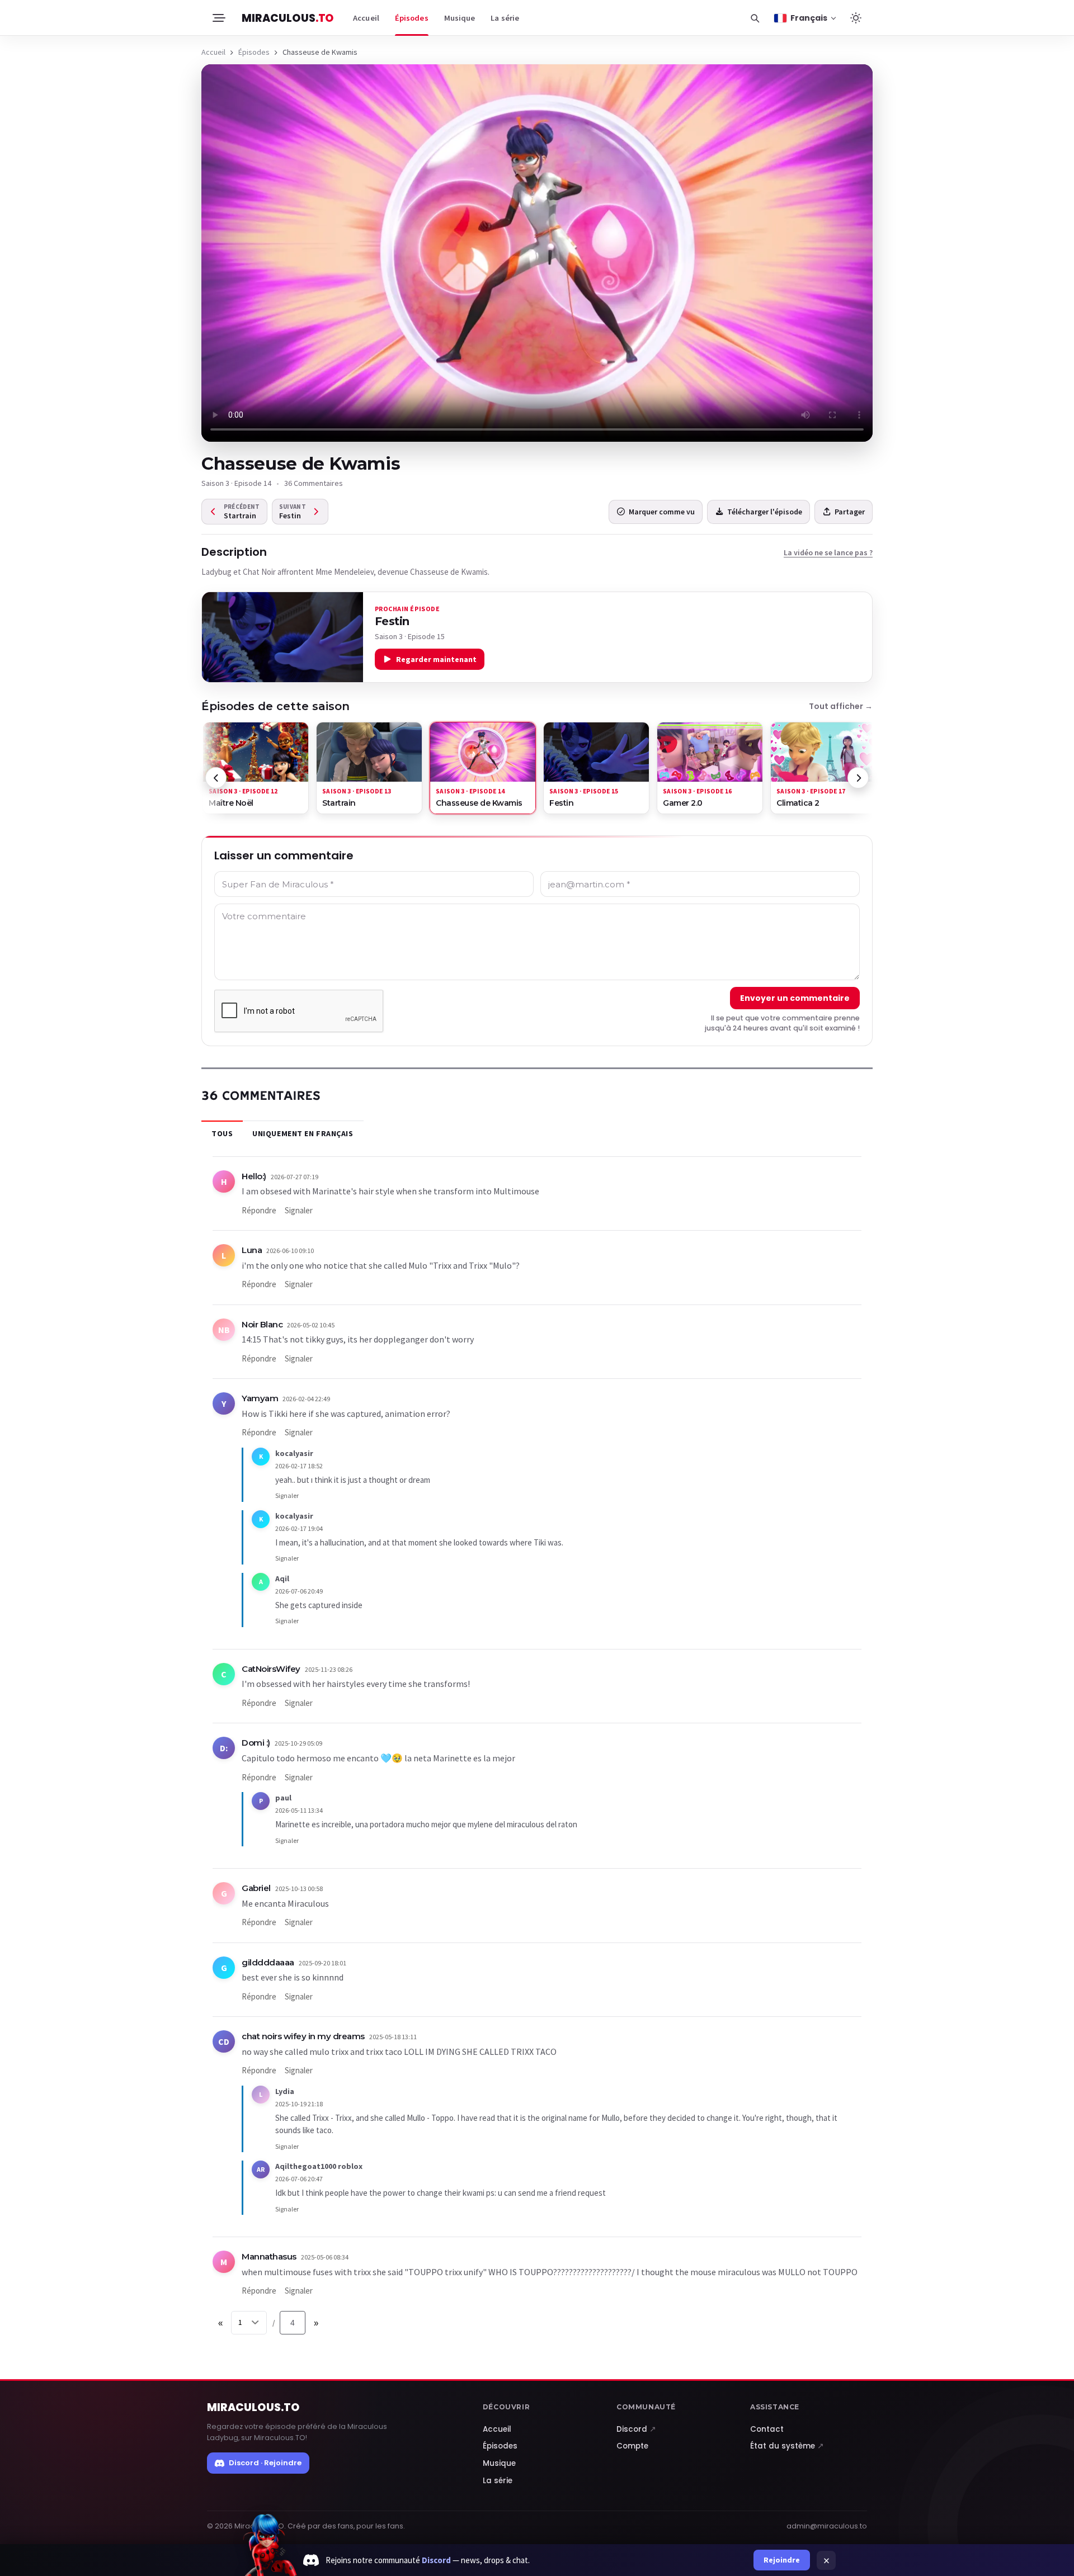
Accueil (366, 18)
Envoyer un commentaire (795, 998)
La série (505, 18)
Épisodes (412, 18)
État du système (787, 2446)
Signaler (299, 1210)
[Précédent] (216, 778)
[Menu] (218, 18)
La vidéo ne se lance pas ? (828, 552)
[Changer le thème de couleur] (856, 18)
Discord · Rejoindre (265, 2463)
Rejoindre (782, 2560)
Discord (636, 2429)
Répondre (259, 1210)
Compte (632, 2446)
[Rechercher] (755, 18)
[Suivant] (858, 778)
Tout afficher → (841, 706)
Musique (460, 18)
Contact (767, 2429)
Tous (222, 1133)
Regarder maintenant (436, 659)
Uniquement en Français (303, 1133)
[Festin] (282, 637)
